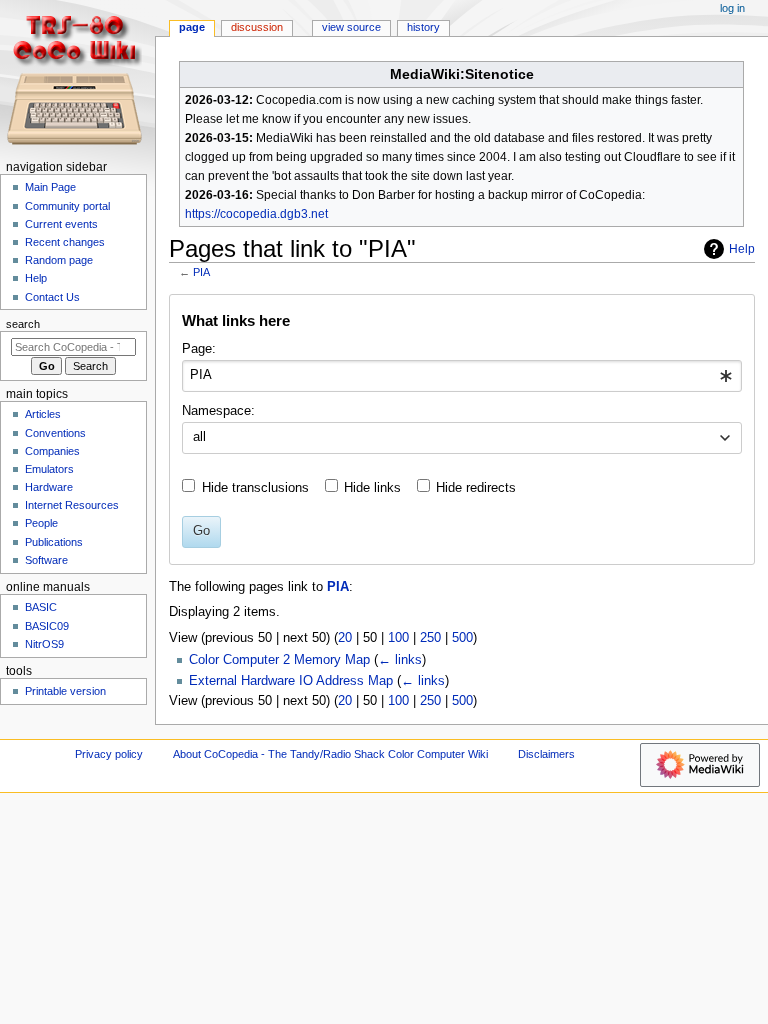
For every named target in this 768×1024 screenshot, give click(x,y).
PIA (201, 272)
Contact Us (52, 297)
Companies (52, 451)
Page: (199, 349)
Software (46, 560)
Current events (61, 224)
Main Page (50, 187)
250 (430, 638)
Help (742, 249)
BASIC (41, 607)
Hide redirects (476, 488)
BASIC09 (47, 626)
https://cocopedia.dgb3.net (256, 214)
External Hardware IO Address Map (291, 681)
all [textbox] (199, 437)
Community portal (67, 206)
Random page (59, 260)
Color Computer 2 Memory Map (279, 660)
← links (400, 660)
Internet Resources (72, 505)
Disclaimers (546, 754)
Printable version (65, 691)
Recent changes (65, 242)
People (41, 523)
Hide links (372, 488)
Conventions (55, 433)
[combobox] (461, 376)
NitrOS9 (44, 644)
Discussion (257, 27)
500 (462, 638)
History (423, 27)
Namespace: (218, 411)
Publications (54, 542)
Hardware (49, 487)
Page (192, 27)
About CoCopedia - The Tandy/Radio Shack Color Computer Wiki (330, 754)
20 (345, 638)
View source (351, 27)
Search (23, 324)
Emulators (49, 469)
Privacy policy (109, 754)
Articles (43, 414)
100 (398, 638)
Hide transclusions (255, 488)
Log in (732, 8)
